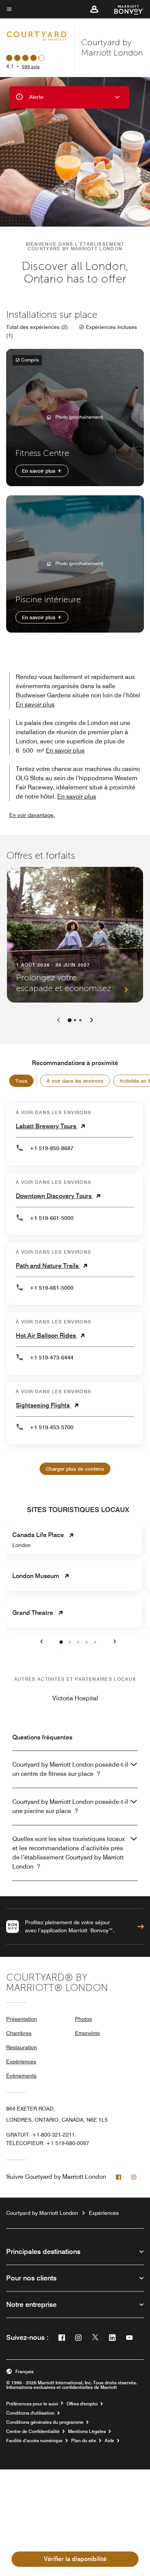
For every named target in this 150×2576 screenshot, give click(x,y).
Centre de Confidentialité (33, 2431)
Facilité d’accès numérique (34, 2441)
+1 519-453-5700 (52, 1427)
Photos (83, 2019)
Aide (109, 2441)
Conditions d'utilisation (30, 2413)
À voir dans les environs (75, 1081)
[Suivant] (92, 1020)
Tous (21, 1081)
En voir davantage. (32, 815)
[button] (94, 9)
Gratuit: (41, 2135)
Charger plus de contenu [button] (75, 1469)
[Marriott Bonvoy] (124, 9)
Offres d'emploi (82, 2404)
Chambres (19, 2033)
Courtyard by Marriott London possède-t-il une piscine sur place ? (70, 1806)
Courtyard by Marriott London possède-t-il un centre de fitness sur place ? (70, 1769)
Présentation (22, 2019)
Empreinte (87, 2033)
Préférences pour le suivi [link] (32, 2404)
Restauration (22, 2047)
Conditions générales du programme (45, 2422)
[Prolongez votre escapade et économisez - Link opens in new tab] (75, 935)
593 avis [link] (31, 67)
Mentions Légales (87, 2431)
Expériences (21, 2061)
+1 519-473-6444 (52, 1358)
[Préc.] (58, 1020)
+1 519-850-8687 (52, 1148)
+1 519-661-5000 (52, 1218)
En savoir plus (39, 471)
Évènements (21, 2076)
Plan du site (84, 2441)
